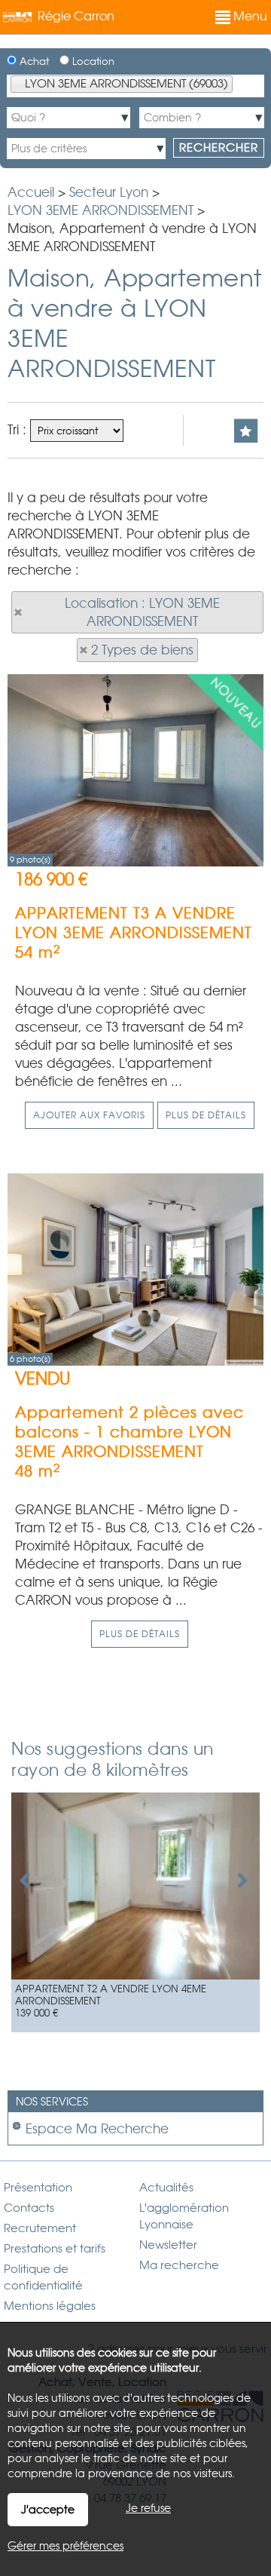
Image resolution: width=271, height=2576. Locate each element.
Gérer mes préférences (65, 2546)
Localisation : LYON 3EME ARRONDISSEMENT (142, 612)
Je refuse (148, 2508)
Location (92, 61)
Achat (33, 61)
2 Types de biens (142, 650)
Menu (249, 16)
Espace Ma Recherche (97, 2129)
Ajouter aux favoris (89, 1115)
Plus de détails (206, 1115)
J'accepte (48, 2510)
